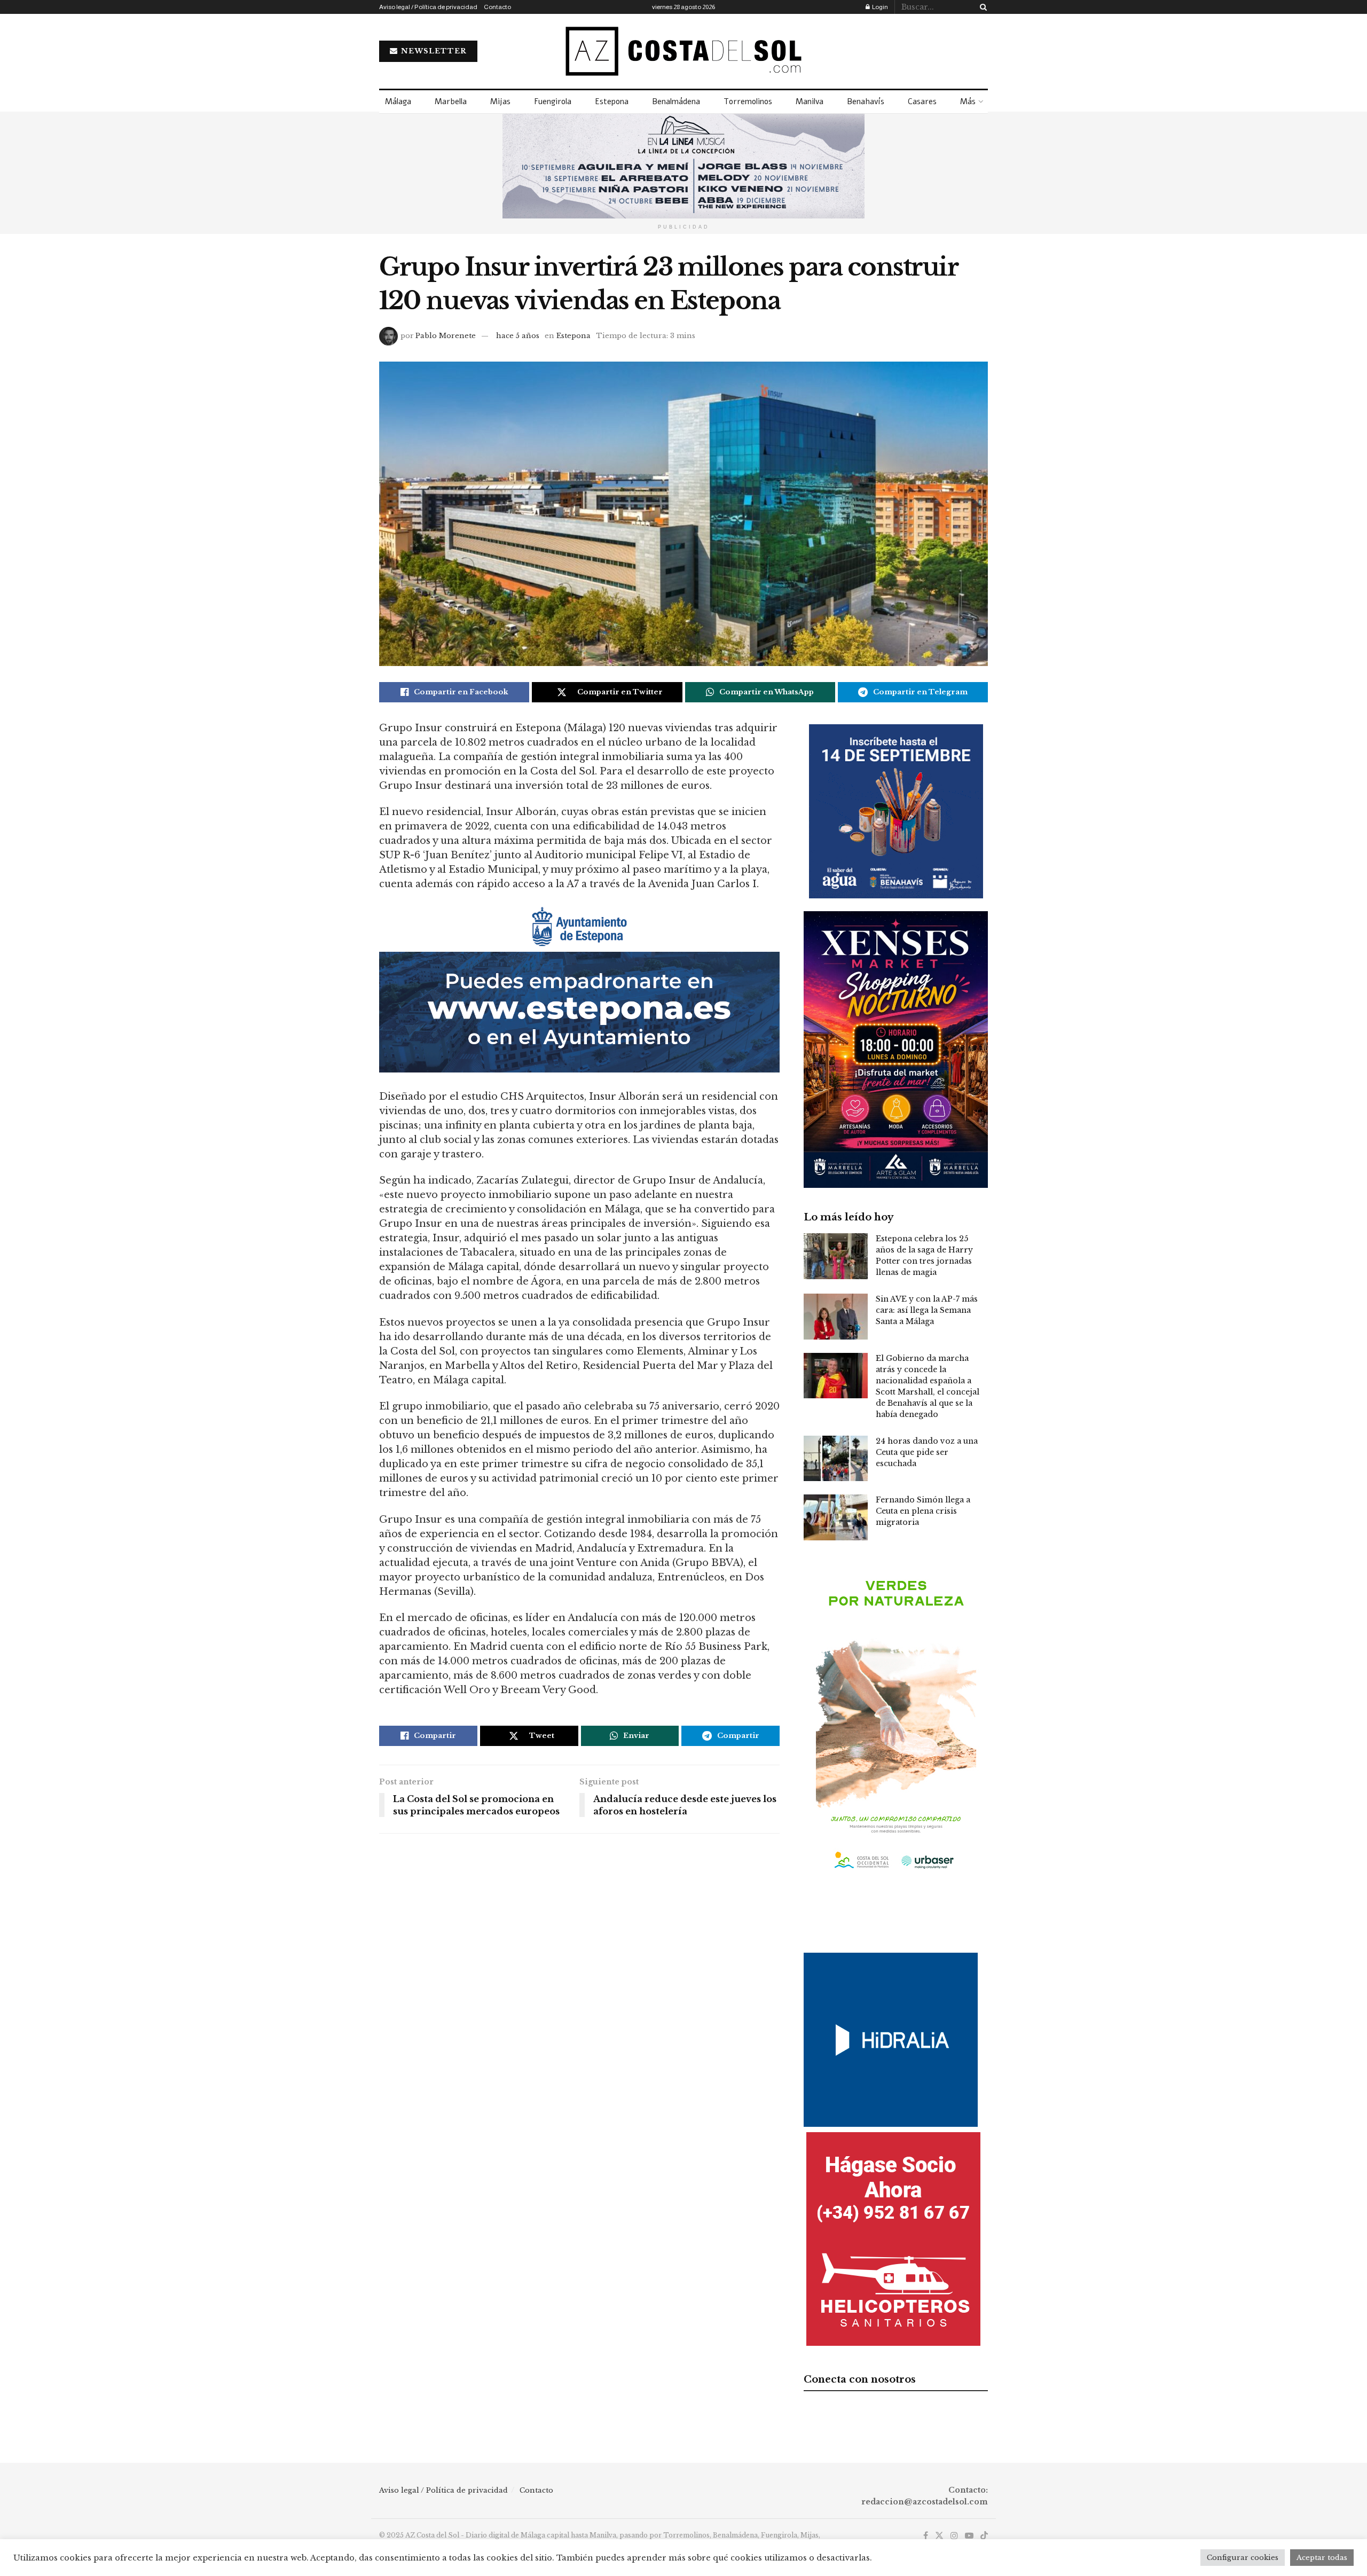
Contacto (497, 7)
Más (968, 101)
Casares (922, 101)
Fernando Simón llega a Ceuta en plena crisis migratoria (923, 1511)
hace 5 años (518, 336)
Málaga (398, 101)
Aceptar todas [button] (1322, 2558)
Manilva (810, 101)
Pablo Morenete (446, 336)
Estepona (612, 101)
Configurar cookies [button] (1243, 2558)
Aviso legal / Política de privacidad (428, 7)
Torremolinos (748, 101)
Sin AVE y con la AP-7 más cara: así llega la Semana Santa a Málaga (927, 1310)
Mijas (500, 101)
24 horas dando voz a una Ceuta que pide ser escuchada (927, 1452)
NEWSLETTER (433, 51)
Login (879, 7)
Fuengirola (553, 101)
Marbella (451, 101)
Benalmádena (676, 101)
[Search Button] (981, 7)
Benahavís (866, 101)
